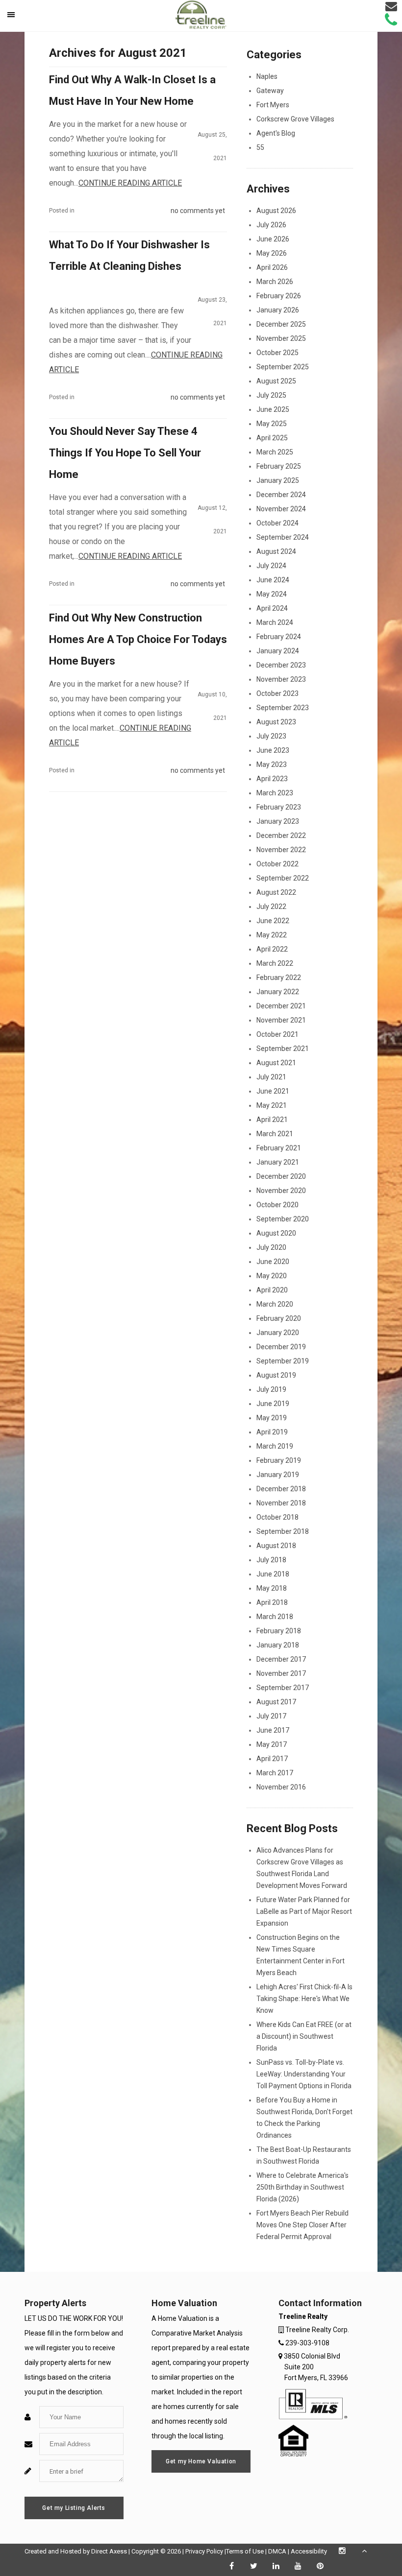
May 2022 (272, 935)
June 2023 (273, 750)
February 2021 (279, 1148)
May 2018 (272, 1588)
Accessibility (309, 2551)
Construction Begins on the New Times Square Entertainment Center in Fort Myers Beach (301, 1955)
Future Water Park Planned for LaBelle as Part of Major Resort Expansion (304, 1911)
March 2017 (275, 1773)
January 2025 (278, 480)
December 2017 (281, 1659)
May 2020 (272, 1276)
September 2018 (283, 1531)
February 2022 (279, 978)
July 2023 (271, 736)
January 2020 (278, 1333)
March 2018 (275, 1617)
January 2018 (278, 1645)
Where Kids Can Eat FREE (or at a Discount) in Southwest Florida (304, 2036)
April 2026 (272, 267)
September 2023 (283, 708)
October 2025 (277, 353)
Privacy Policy (204, 2551)
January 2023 (278, 821)
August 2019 (276, 1375)
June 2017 (273, 1730)
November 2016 (281, 1787)
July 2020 (271, 1247)
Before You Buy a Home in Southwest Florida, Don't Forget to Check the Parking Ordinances (304, 2118)
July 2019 (271, 1389)
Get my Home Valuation (201, 2461)
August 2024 (276, 551)
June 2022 (273, 921)
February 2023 (279, 807)
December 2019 (281, 1347)
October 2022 (277, 864)
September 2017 (283, 1688)
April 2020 (272, 1290)
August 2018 (276, 1546)
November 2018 (281, 1503)
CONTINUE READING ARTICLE (130, 183)
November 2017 (281, 1673)
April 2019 (272, 1432)
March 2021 (275, 1134)
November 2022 (281, 850)
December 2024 (281, 495)
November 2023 (281, 679)
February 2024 (279, 637)
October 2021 (277, 1034)
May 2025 (272, 424)
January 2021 (278, 1162)
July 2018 (271, 1560)
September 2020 (283, 1219)
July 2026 (271, 225)
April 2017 (272, 1759)
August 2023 (276, 722)
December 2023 (281, 665)
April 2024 (272, 608)
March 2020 (275, 1304)
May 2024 (272, 594)
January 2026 (278, 310)
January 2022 (278, 992)
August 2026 (276, 211)
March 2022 (275, 963)
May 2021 (272, 1105)
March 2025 (275, 452)
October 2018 (277, 1517)
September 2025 (283, 367)
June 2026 (273, 239)
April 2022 (272, 949)
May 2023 (272, 764)
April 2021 (272, 1120)
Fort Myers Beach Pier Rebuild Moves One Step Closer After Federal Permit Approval (302, 2225)
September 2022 (283, 878)
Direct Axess (109, 2551)
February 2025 (279, 466)
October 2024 (277, 523)
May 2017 (272, 1744)
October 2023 (277, 693)
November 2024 (281, 509)
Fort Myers (273, 105)
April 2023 (272, 779)
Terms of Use (245, 2551)
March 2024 (275, 622)
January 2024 (278, 651)
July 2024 (271, 566)
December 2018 (281, 1489)
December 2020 (281, 1176)
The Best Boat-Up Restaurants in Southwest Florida (304, 2155)
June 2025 (273, 409)
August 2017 (276, 1702)
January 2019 (278, 1475)
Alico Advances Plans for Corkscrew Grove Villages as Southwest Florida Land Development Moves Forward (302, 1868)
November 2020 (281, 1191)
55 (260, 147)
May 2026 (272, 253)
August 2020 (276, 1233)
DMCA (277, 2551)
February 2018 (279, 1631)
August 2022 (276, 892)
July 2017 (271, 1716)
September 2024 (283, 537)
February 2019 (279, 1460)
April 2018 (272, 1602)
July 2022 (271, 906)
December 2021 (281, 1006)
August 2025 (276, 381)
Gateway (270, 91)
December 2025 (281, 324)
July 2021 (271, 1077)
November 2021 (281, 1020)
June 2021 (273, 1091)
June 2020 (273, 1262)
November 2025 (281, 338)
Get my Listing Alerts (74, 2508)
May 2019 (272, 1418)
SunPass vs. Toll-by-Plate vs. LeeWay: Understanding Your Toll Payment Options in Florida (304, 2074)
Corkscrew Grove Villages (295, 119)
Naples (267, 76)
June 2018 (273, 1574)
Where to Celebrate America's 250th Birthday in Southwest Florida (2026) (302, 2187)
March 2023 (275, 793)
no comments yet (198, 211)
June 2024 (273, 580)
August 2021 (276, 1063)
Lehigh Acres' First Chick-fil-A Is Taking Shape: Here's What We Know (304, 1999)
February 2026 (279, 296)
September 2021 (283, 1049)
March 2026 (275, 282)
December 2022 (281, 835)
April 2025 (272, 438)
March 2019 (275, 1446)
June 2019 (273, 1404)
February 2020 (279, 1318)
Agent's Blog (276, 133)
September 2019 (283, 1361)
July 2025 (271, 395)
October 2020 (277, 1205)
